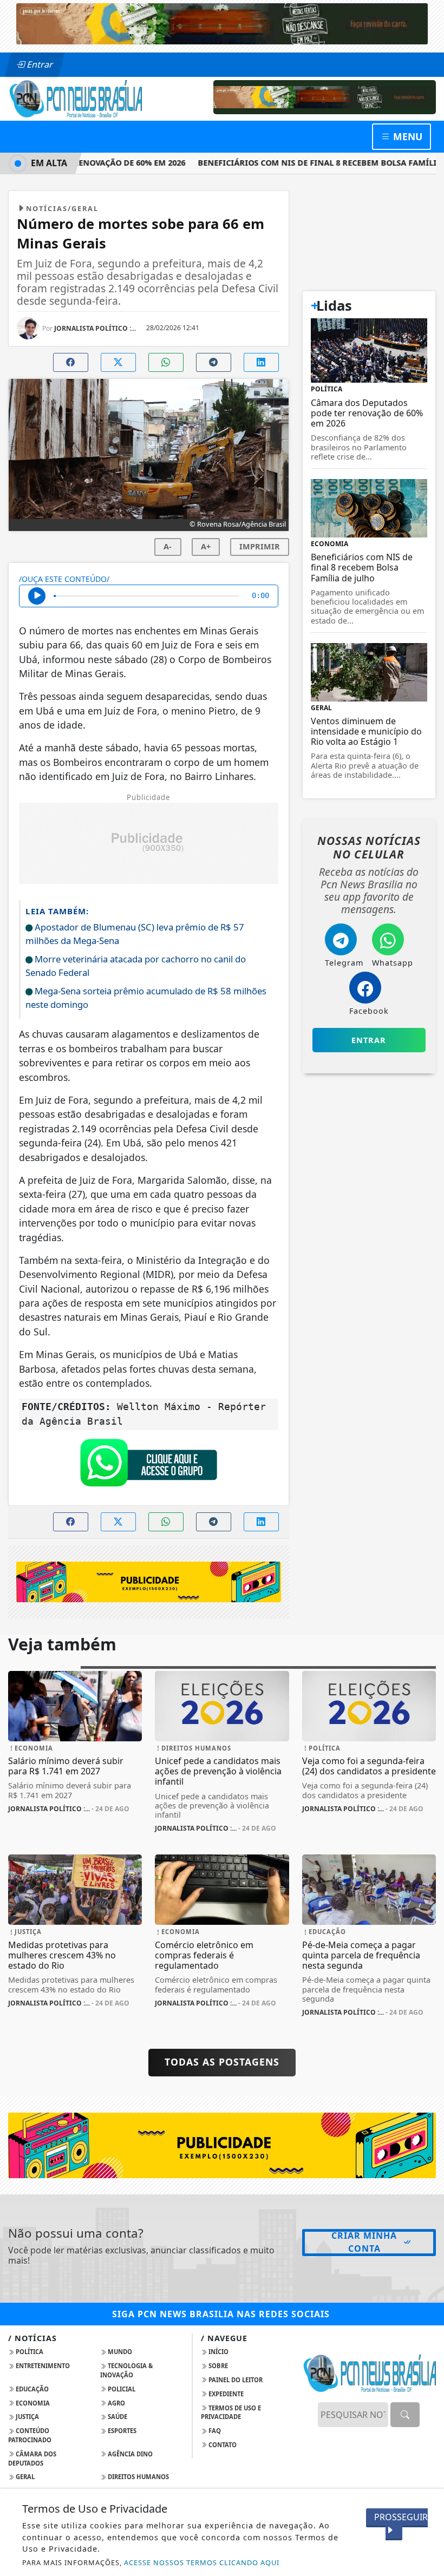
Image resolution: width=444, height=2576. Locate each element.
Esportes (121, 2431)
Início (218, 2352)
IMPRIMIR (260, 546)
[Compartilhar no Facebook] (71, 362)
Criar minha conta (364, 2242)
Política (29, 2352)
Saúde (117, 2417)
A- (168, 546)
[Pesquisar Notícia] (405, 2415)
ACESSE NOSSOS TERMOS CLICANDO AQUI (202, 2562)
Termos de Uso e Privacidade (231, 2413)
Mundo (119, 2352)
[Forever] (222, 23)
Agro (116, 2403)
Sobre (217, 2366)
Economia (32, 2403)
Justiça (27, 2417)
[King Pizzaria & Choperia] (325, 96)
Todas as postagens (222, 2062)
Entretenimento (42, 2366)
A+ (206, 546)
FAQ (214, 2431)
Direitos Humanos (138, 2477)
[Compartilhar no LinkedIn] (261, 362)
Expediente (225, 2394)
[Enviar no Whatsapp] (166, 362)
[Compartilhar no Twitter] (118, 362)
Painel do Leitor (235, 2380)
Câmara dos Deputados (32, 2459)
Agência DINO (129, 2454)
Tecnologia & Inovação (126, 2370)
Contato (222, 2445)
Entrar (39, 64)
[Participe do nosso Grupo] (148, 1465)
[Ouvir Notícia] (37, 596)
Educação (31, 2389)
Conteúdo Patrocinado (30, 2435)
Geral (24, 2477)
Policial (121, 2389)
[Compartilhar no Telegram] (214, 362)
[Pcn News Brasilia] (75, 98)
